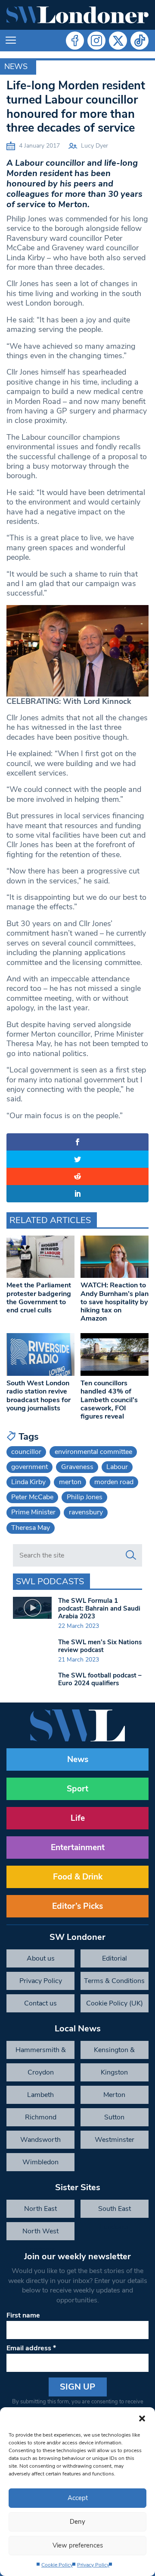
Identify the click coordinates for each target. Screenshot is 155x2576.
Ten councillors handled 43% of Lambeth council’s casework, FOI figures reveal (109, 1400)
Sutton (114, 2117)
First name (23, 2315)
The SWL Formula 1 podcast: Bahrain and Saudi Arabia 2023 (99, 1608)
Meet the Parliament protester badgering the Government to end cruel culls (39, 1298)
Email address (31, 2348)
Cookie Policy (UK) (115, 2003)
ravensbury (86, 1512)
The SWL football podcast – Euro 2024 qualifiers (100, 1679)
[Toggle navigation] (11, 41)
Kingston (114, 2072)
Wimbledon (40, 2162)
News (16, 66)
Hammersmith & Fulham (41, 2052)
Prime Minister (33, 1512)
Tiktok (139, 41)
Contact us (40, 2003)
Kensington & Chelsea (114, 2052)
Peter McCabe (32, 1497)
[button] (142, 2418)
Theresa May (31, 1528)
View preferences (78, 2545)
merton (70, 1482)
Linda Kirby (28, 1482)
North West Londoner (40, 2233)
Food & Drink (78, 1877)
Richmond (41, 2117)
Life (78, 1818)
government (29, 1467)
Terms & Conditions (114, 1981)
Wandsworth (40, 2140)
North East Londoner (40, 2211)
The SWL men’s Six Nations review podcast (100, 1646)
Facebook (75, 41)
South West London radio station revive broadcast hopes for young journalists (39, 1396)
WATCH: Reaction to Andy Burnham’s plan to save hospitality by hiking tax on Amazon (115, 1302)
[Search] (131, 1555)
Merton (114, 2095)
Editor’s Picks (77, 1906)
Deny (77, 2522)
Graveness (77, 1467)
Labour (117, 1467)
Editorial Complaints (114, 1961)
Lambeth (40, 2095)
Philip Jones (85, 1497)
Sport (77, 1789)
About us (41, 1958)
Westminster (115, 2140)
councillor (26, 1452)
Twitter (118, 41)
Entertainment (78, 1848)
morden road (114, 1482)
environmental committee (93, 1452)
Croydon (41, 2072)
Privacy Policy (93, 2565)
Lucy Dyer (95, 146)
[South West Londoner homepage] (77, 15)
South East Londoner (115, 2211)
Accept (78, 2498)
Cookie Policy (57, 2565)
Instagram (96, 41)
